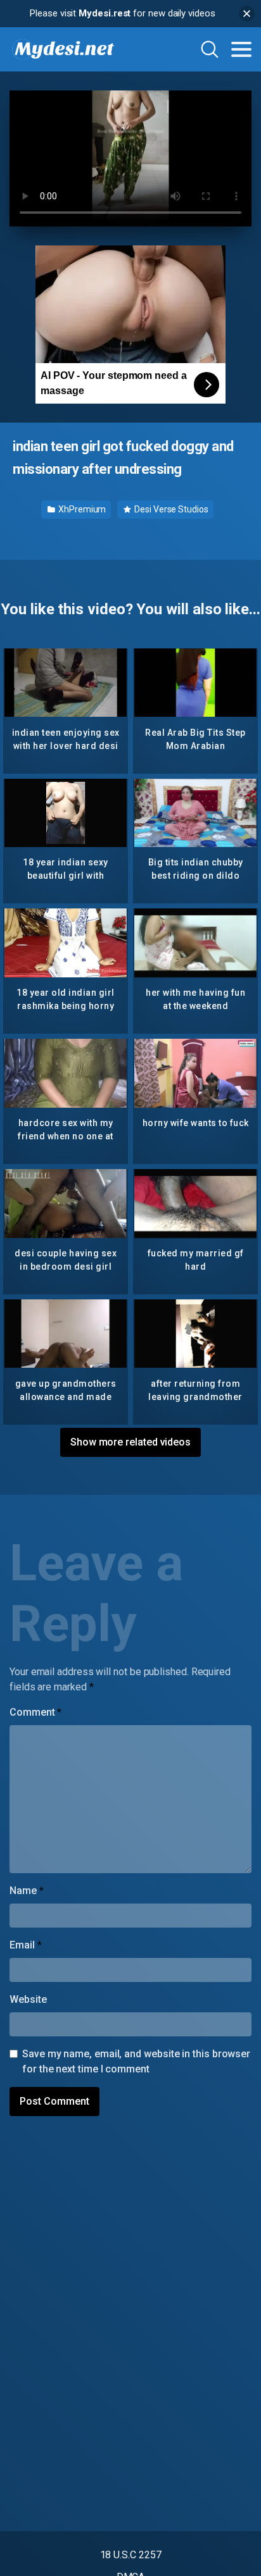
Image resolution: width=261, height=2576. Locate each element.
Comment (35, 1712)
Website (28, 1999)
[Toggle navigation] (241, 49)
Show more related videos (130, 1442)
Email (25, 1945)
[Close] (247, 14)
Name (27, 1891)
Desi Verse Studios (170, 509)
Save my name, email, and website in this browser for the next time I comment (136, 2061)
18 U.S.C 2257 (131, 2555)
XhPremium (81, 509)
